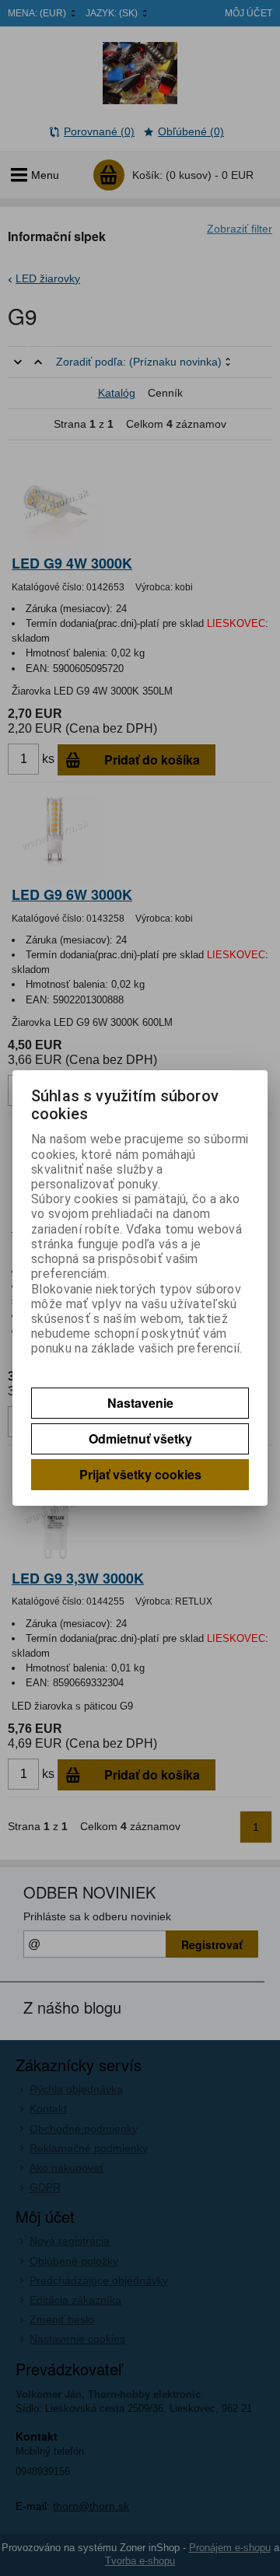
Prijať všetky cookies (140, 1474)
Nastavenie (140, 1403)
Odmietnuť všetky (140, 1438)
